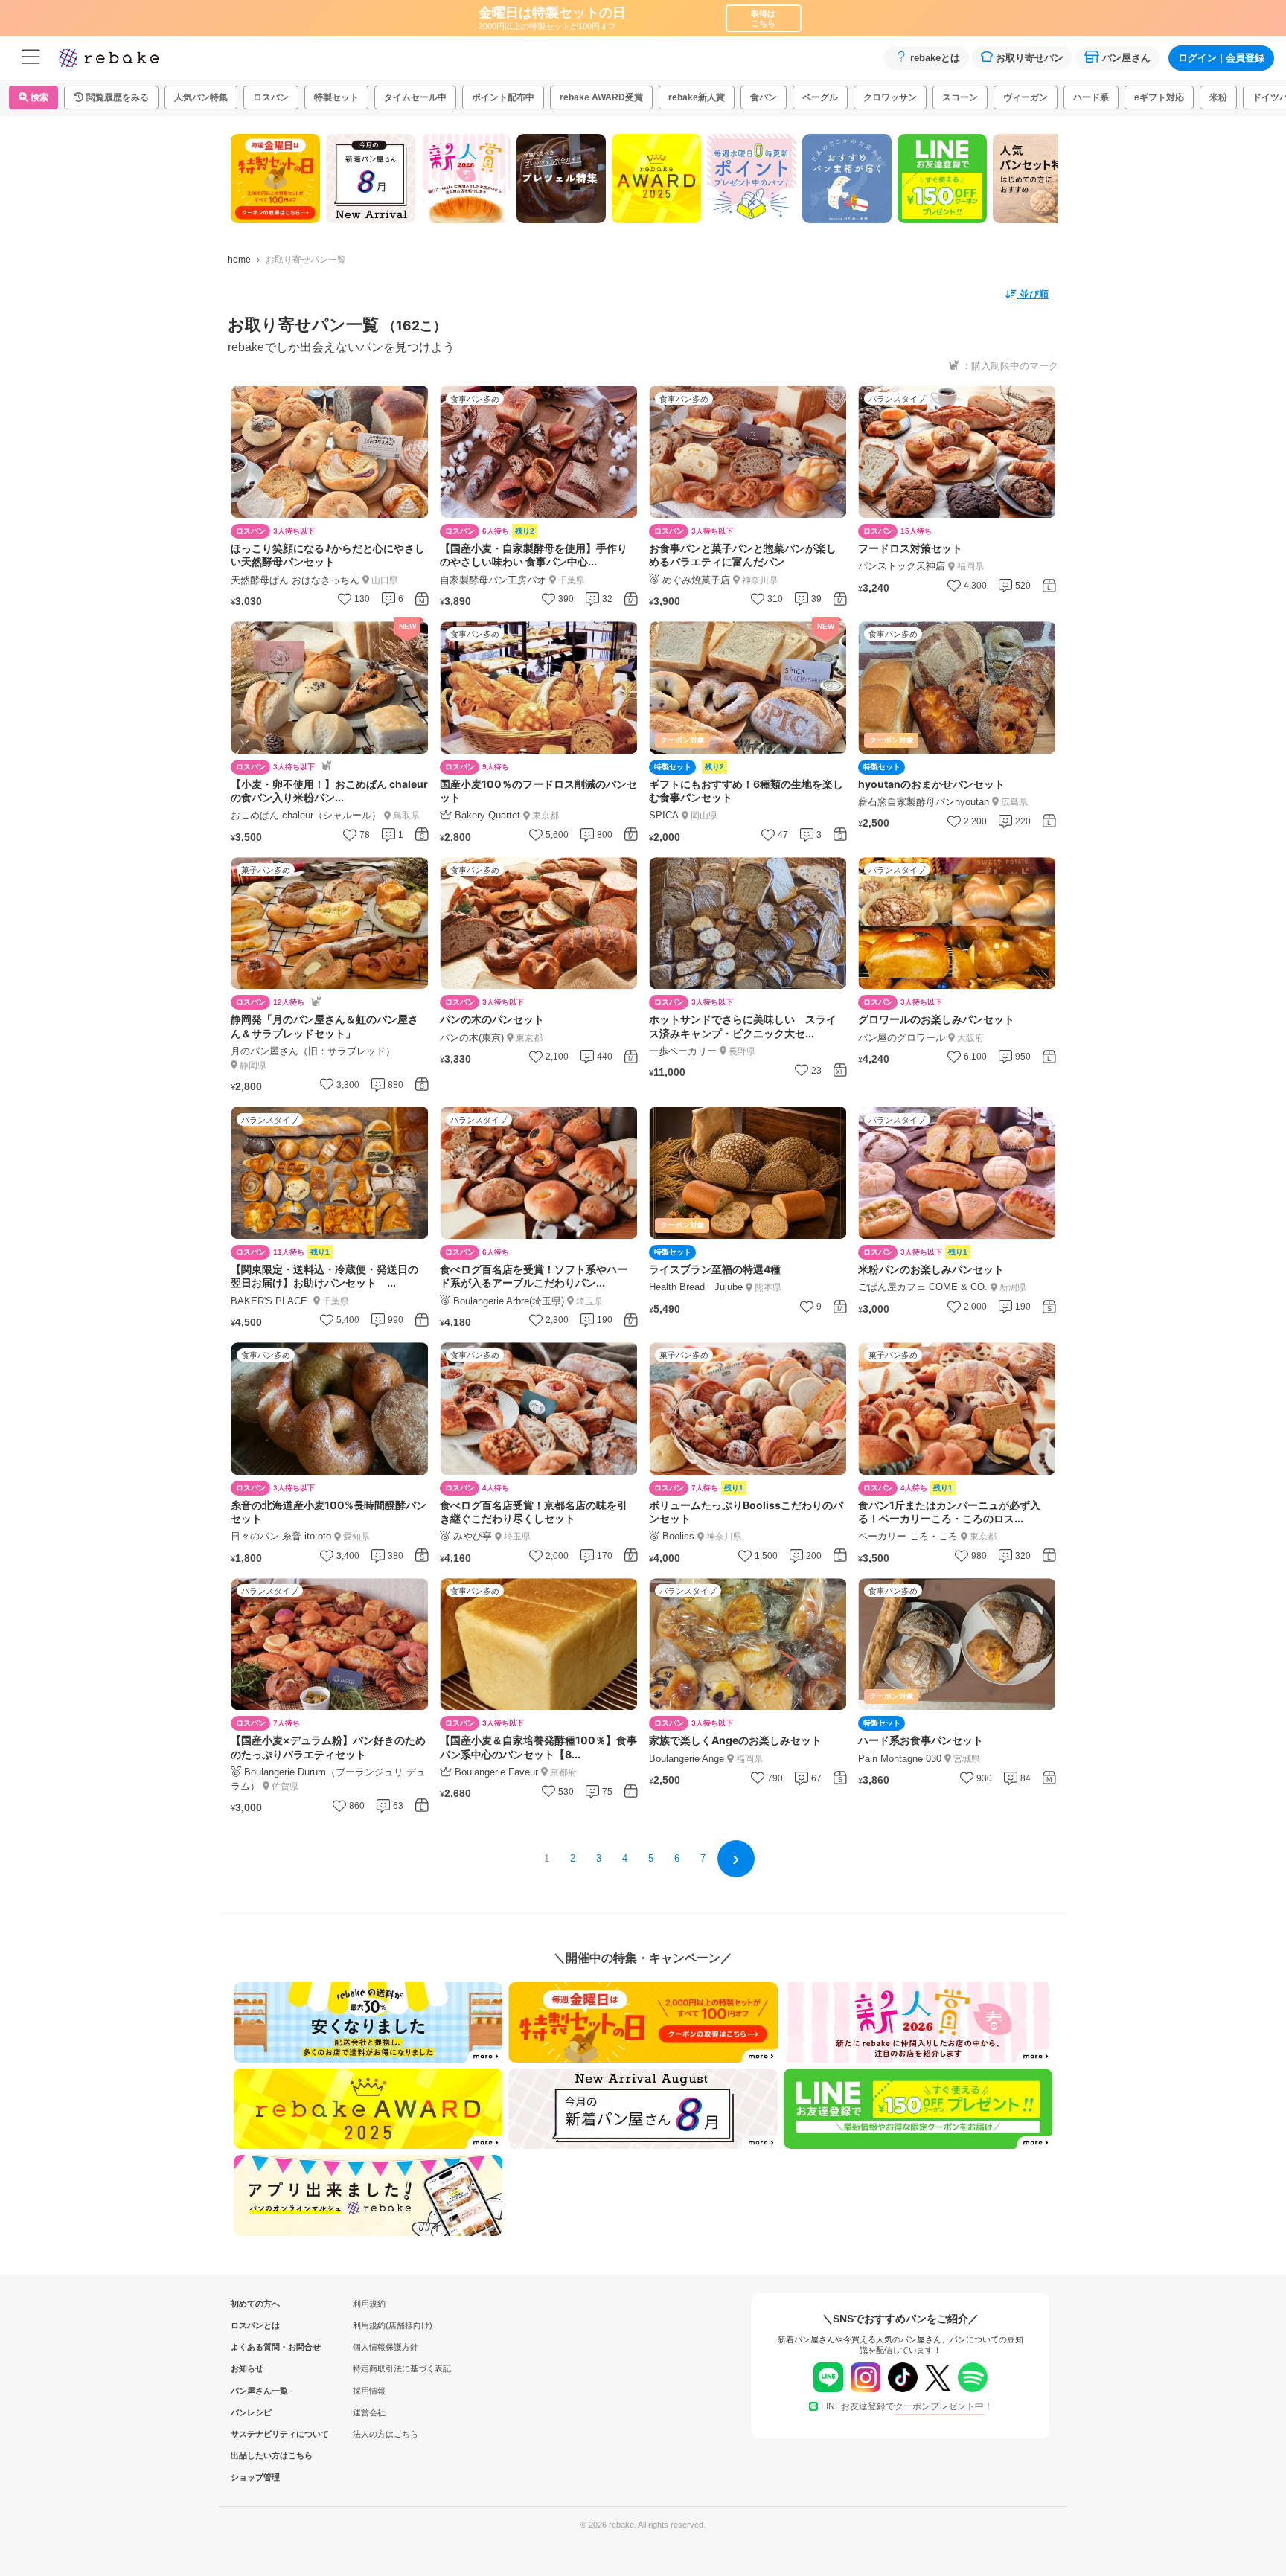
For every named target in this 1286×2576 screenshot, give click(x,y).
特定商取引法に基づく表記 (402, 2368)
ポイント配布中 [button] (503, 97)
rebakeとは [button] (935, 58)
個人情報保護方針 (386, 2347)
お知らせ (247, 2368)
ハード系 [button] (1091, 97)
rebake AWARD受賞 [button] (601, 97)
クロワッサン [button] (890, 97)
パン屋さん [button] (1126, 58)
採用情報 (369, 2391)
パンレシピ (251, 2412)
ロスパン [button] (271, 97)
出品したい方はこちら (255, 2455)
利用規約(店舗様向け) (393, 2325)
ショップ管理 (255, 2477)
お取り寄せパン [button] (1030, 58)
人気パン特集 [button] (201, 97)
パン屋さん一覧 (255, 2391)
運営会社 (369, 2412)
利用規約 (369, 2304)
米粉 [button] (1218, 97)
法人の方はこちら (386, 2434)
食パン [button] (764, 97)
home (239, 260)
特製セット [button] (336, 97)
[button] (111, 97)
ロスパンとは (255, 2325)
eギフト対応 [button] (1159, 97)
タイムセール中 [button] (415, 97)
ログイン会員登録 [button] (1221, 58)
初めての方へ (255, 2304)
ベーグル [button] (820, 97)
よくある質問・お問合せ (255, 2347)
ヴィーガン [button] (1026, 97)
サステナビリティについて (255, 2434)
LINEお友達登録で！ (907, 2406)
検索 (38, 97)
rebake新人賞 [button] (697, 97)
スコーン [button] (960, 97)
